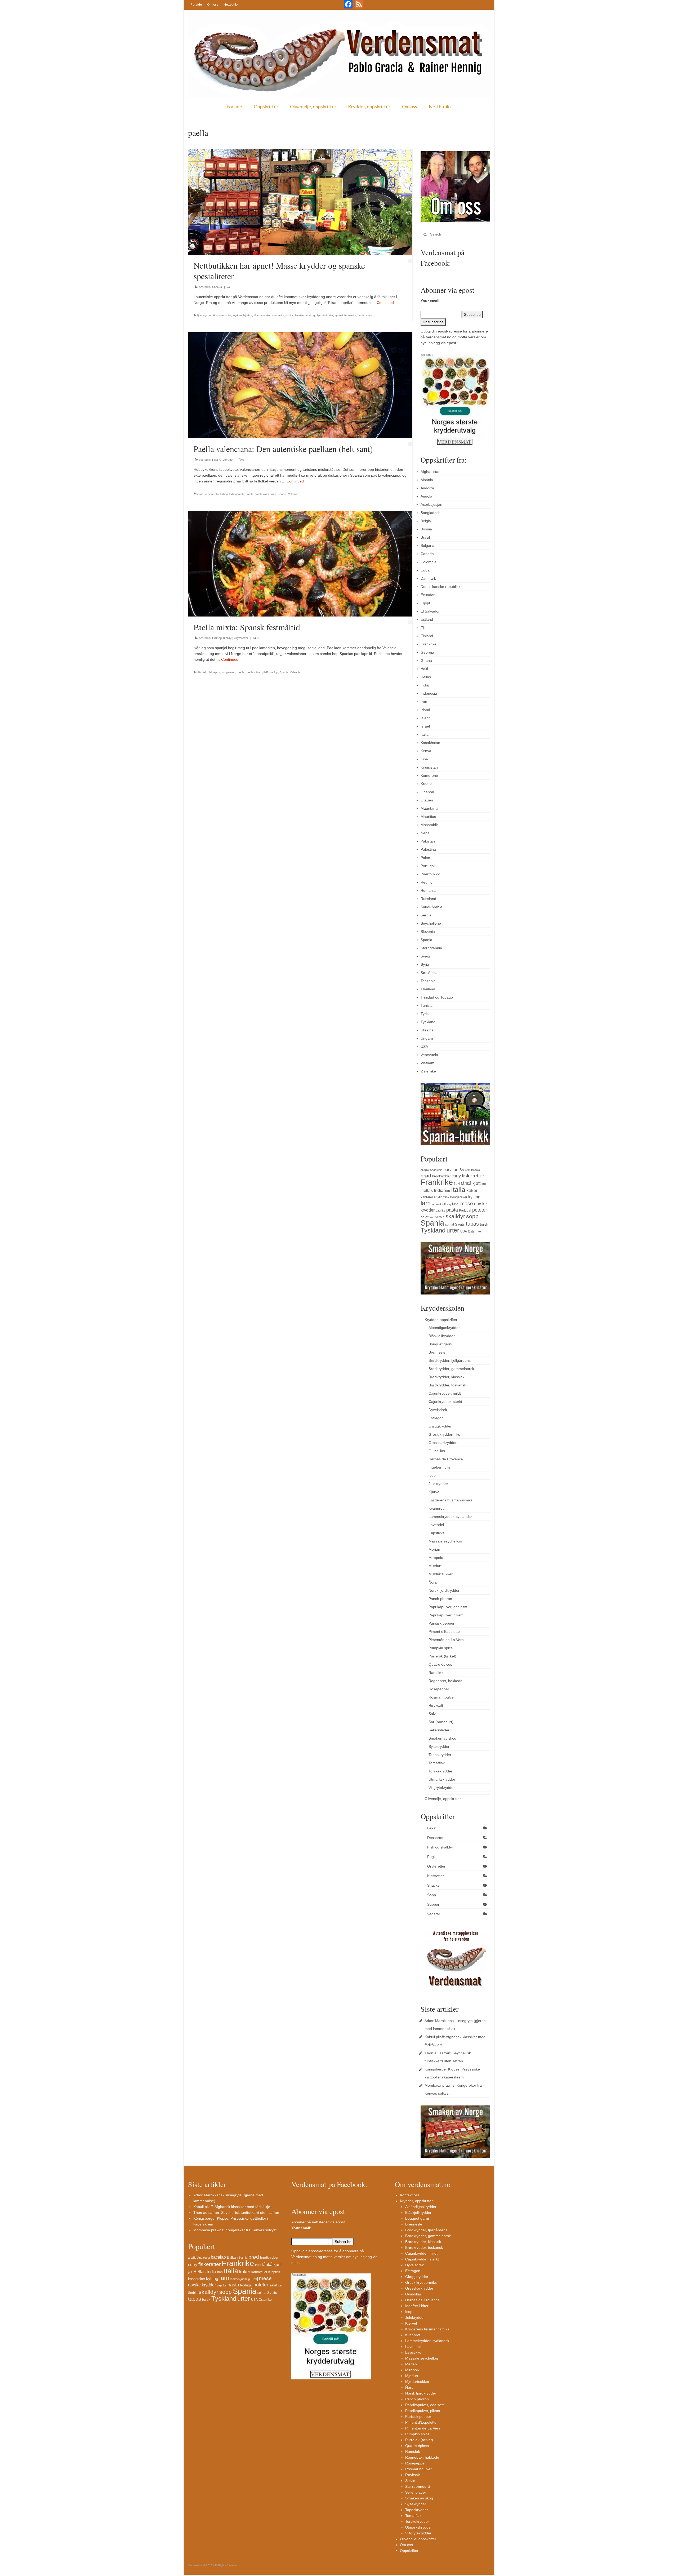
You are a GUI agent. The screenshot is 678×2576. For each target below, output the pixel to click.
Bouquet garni (440, 1344)
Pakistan (428, 841)
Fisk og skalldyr (222, 638)
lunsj (456, 1204)
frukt (457, 1184)
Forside (196, 4)
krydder (237, 315)
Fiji (423, 628)
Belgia (426, 521)
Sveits (426, 956)
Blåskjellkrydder (442, 1336)
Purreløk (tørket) (442, 1656)
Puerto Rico (430, 874)
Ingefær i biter (440, 1467)
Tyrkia (426, 1014)
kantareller (429, 1197)
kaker (472, 1190)
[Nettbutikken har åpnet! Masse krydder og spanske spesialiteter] (300, 202)
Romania (428, 890)
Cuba (425, 570)
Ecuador (428, 595)
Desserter (435, 1838)
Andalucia (436, 1170)
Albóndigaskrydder (444, 1328)
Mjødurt (248, 315)
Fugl (215, 460)
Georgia (427, 652)
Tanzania (428, 981)
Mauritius (428, 817)
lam (426, 1203)
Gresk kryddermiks (444, 1434)
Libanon (427, 792)
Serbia (426, 915)
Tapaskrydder (440, 1755)
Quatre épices (440, 1664)
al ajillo (425, 1170)
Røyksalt (436, 1705)
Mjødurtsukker (262, 315)
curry (456, 1176)
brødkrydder (441, 1176)
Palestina (428, 849)
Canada (427, 554)
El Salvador (430, 611)
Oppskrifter (266, 107)
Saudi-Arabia (431, 907)
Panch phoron (440, 1599)
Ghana (426, 660)
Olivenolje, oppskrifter (313, 107)
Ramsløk (436, 1673)
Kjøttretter (436, 1876)
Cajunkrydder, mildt (445, 1393)
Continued (385, 303)
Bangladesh (431, 513)
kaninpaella (212, 494)
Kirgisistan (429, 767)
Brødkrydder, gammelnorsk (451, 1369)
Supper (433, 1904)
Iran (424, 702)
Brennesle (437, 1352)
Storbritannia (431, 948)
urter (453, 1230)
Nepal (425, 833)
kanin (200, 494)
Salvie (434, 1714)
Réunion (428, 882)
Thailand (428, 989)
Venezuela (429, 1055)
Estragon (436, 1418)
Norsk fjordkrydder (444, 1590)
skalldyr (274, 672)
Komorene (429, 775)
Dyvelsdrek (438, 1410)
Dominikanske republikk (440, 587)
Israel (425, 726)
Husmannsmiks (222, 315)
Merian (434, 1549)
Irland (425, 710)
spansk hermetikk (345, 315)
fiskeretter (473, 1176)
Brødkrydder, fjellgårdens (450, 1360)
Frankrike (429, 644)
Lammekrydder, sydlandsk (450, 1517)
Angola (426, 496)
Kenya (426, 751)
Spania (282, 494)
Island (426, 718)
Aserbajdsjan (431, 504)
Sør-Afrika (429, 973)
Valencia (293, 494)
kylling (224, 494)
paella (289, 315)
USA (424, 1047)
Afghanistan (431, 472)
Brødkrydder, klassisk (446, 1377)
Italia (425, 734)
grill (484, 1184)
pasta (452, 1210)
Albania (427, 480)
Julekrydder (438, 1484)
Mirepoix (436, 1558)
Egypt (425, 603)
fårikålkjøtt (471, 1183)
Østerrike (428, 1071)
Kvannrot (436, 1508)
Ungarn (427, 1038)
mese (467, 1203)
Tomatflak (437, 1763)
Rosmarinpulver (442, 1697)
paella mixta (253, 672)
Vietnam (427, 1063)
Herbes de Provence (446, 1459)
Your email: (431, 301)
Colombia (429, 562)
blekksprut (214, 672)
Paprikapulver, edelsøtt (448, 1607)
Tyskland (428, 1022)
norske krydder (202, 2285)
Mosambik (429, 825)
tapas (472, 1224)
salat (425, 1217)
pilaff (265, 672)
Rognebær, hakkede (445, 1681)
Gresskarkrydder (443, 1443)
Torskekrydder (440, 1771)
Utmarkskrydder (442, 1779)
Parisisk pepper (441, 1623)
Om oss (213, 4)
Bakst (432, 1828)
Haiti (424, 669)
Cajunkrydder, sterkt (445, 1402)
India (425, 685)
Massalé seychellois (445, 1541)
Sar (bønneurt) (441, 1722)
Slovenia (428, 932)
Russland (428, 899)
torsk (484, 1224)
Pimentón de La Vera (446, 1640)
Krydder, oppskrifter (369, 107)
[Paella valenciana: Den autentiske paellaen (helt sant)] (300, 385)
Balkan (465, 1170)
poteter (480, 1210)
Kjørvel (434, 1492)
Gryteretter (226, 460)
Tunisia (427, 1005)
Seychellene (431, 923)
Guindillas (437, 1451)
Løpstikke (437, 1533)
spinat (450, 1225)
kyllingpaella (237, 494)
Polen (425, 858)
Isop (432, 1475)
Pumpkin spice (441, 1648)
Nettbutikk (231, 4)
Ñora (433, 1582)
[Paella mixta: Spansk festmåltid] (300, 563)
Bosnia (426, 529)
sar (432, 1217)
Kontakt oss (410, 2195)
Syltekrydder (439, 1746)
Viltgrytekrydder (442, 1788)
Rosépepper (439, 1689)
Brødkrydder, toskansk (447, 1385)
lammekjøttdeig (441, 1204)
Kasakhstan (430, 743)
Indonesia (429, 693)
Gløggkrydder (440, 1426)
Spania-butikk (325, 315)
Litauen (427, 800)
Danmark (428, 578)
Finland (427, 636)
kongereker (228, 672)
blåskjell (201, 672)
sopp (472, 1216)
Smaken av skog (305, 315)
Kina (424, 759)
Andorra (427, 488)
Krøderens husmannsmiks (450, 1500)
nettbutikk (278, 315)
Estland (427, 619)
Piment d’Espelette (444, 1631)
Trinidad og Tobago (437, 997)
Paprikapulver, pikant (446, 1615)
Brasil (425, 537)
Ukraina (427, 1030)
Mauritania (429, 808)
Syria (425, 964)
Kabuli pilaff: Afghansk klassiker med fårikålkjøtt (233, 2207)
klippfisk (443, 1197)
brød (426, 1176)
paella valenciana (266, 494)
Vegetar (434, 1914)
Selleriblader (439, 1730)
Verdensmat (365, 315)
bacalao (451, 1169)
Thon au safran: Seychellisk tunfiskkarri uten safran (236, 2213)
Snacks (217, 287)
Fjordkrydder (204, 315)
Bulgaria (427, 546)
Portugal (428, 866)
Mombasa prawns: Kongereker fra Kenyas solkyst (235, 2230)
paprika (440, 1211)
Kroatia (427, 784)
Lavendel (436, 1525)
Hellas (426, 677)
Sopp (432, 1895)
